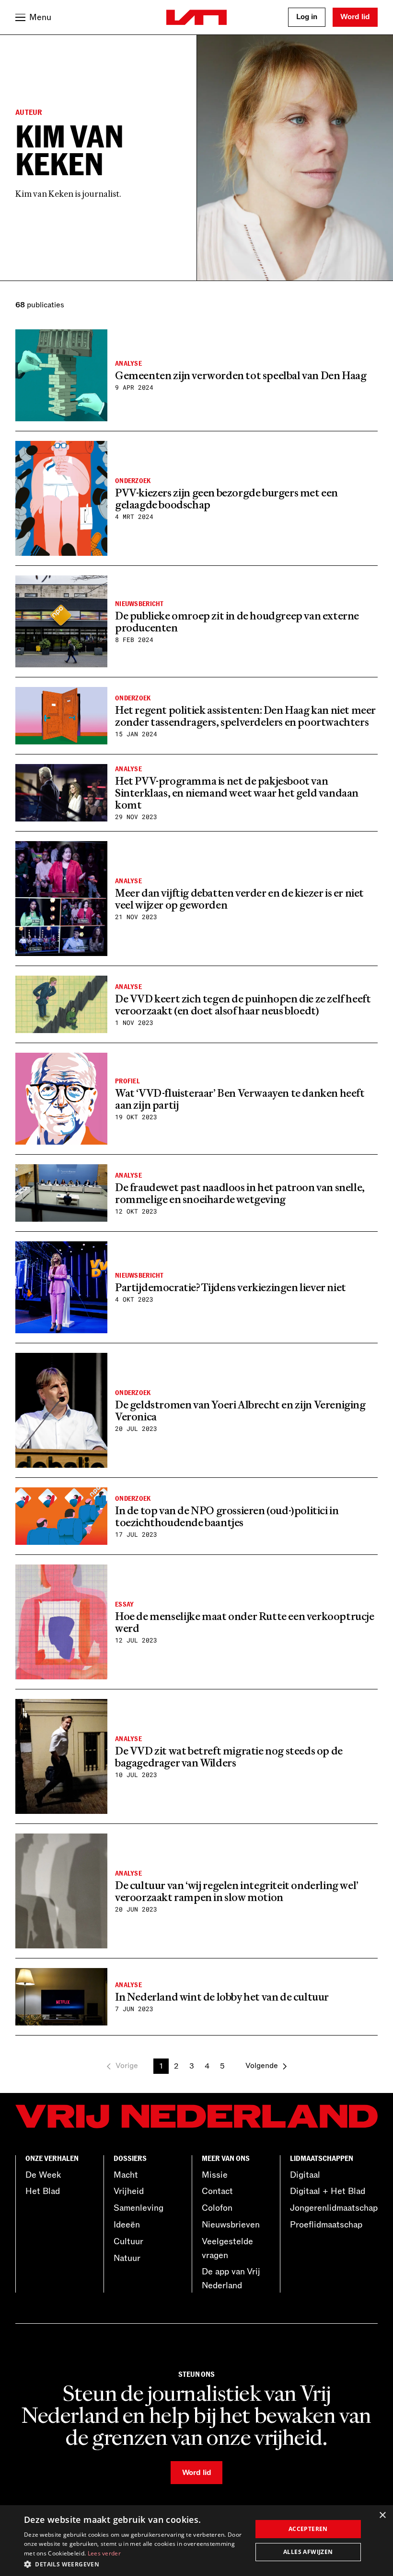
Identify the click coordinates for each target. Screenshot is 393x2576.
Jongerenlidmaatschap (334, 2208)
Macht (126, 2175)
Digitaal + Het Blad (328, 2191)
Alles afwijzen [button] (308, 2552)
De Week (43, 2175)
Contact (217, 2191)
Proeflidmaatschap (326, 2225)
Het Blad (43, 2191)
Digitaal (305, 2175)
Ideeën (127, 2225)
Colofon (217, 2208)
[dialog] (196, 2541)
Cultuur (128, 2241)
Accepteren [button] (308, 2529)
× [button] (382, 2515)
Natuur (127, 2258)
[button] (135, 2564)
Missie (215, 2175)
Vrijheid (129, 2191)
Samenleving (139, 2208)
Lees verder (104, 2553)
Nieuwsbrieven (231, 2225)
